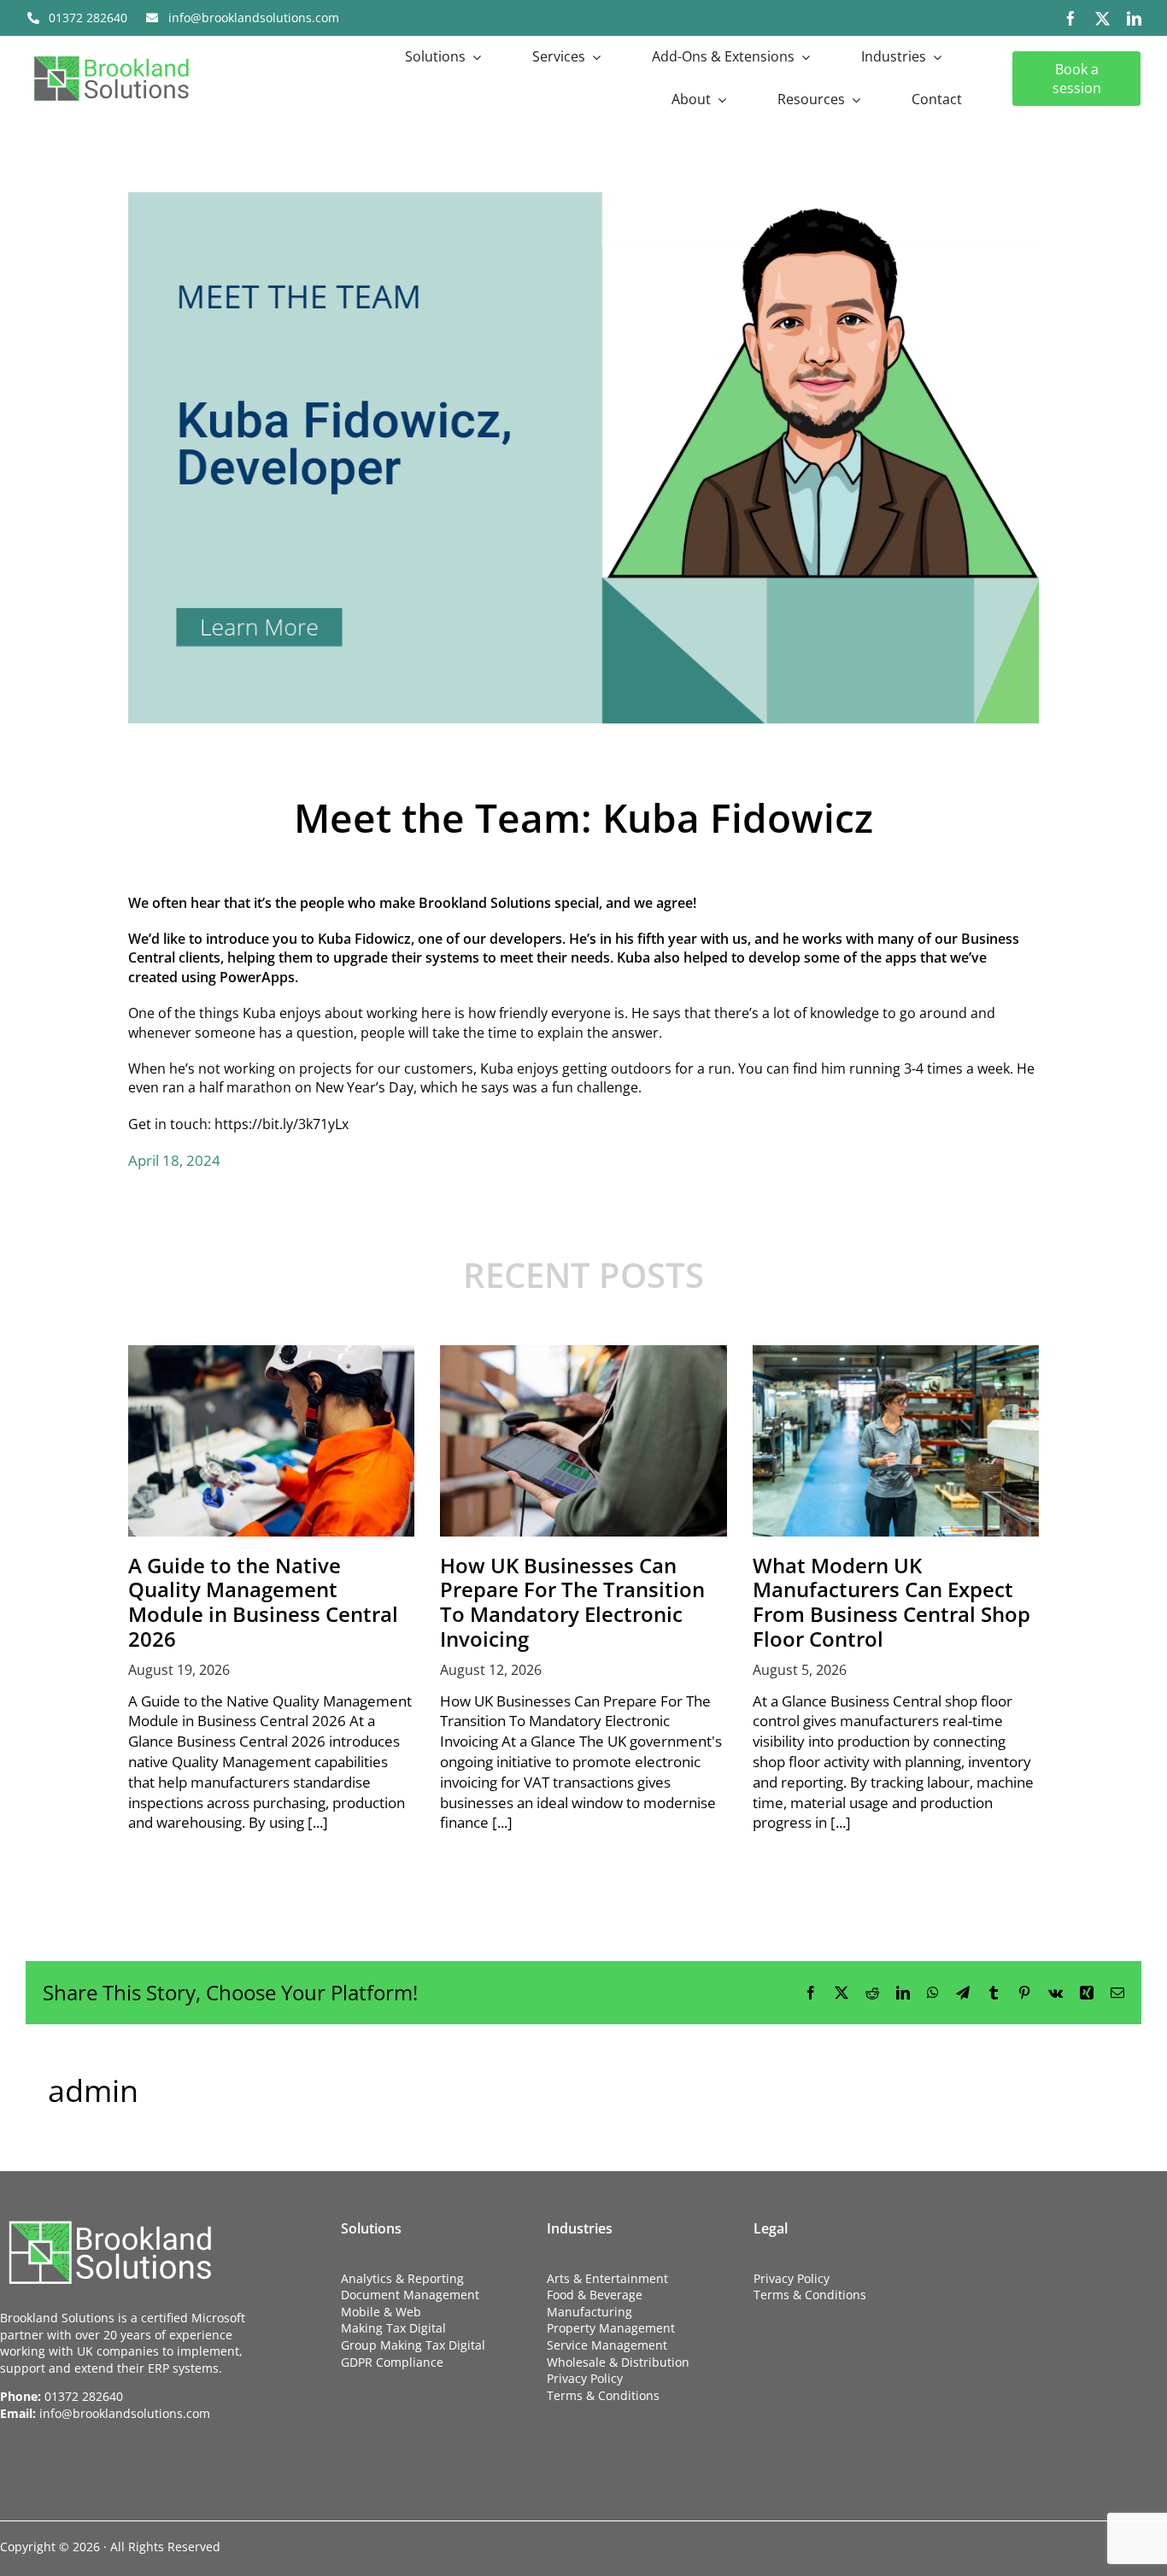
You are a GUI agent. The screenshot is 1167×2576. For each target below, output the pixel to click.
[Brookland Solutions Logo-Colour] (111, 55)
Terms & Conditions (603, 2395)
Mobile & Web (381, 2312)
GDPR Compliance (392, 2362)
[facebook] (1071, 18)
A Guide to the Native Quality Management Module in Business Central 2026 (263, 1602)
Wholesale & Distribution (618, 2362)
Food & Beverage (595, 2295)
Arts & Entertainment (607, 2278)
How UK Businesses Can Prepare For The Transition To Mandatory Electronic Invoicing (572, 1602)
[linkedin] (1134, 18)
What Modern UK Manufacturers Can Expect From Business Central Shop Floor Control (891, 1602)
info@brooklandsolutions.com (125, 2413)
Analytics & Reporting (402, 2278)
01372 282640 (84, 2396)
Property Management (611, 2328)
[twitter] (1102, 18)
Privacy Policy (585, 2378)
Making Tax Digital (393, 2328)
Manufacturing (589, 2312)
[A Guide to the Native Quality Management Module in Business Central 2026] (271, 1441)
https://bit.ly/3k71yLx (281, 1124)
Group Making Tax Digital (413, 2345)
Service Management (607, 2345)
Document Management (410, 2295)
